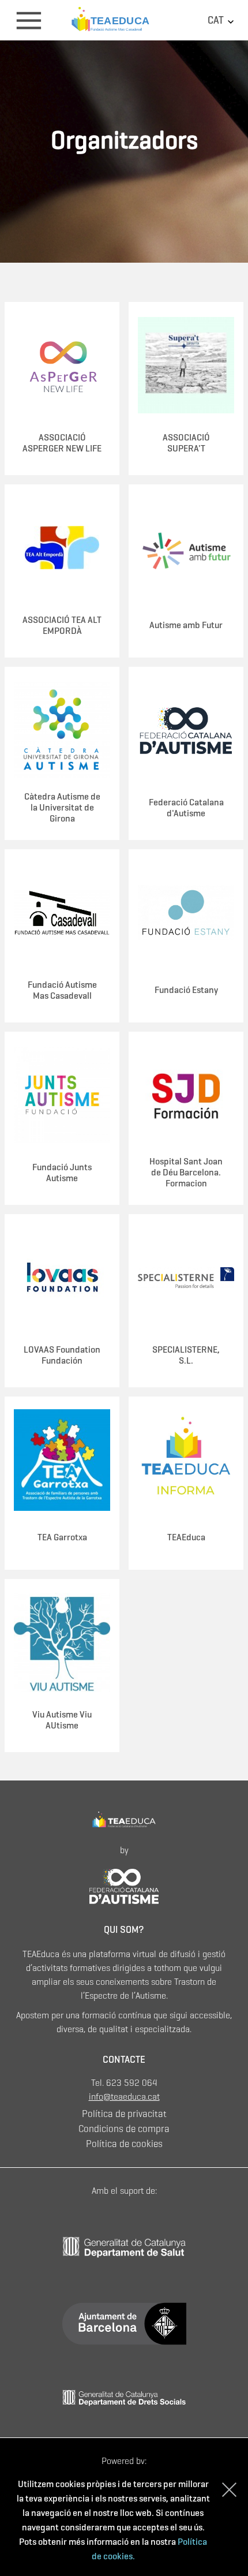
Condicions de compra (124, 2129)
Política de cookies (124, 2144)
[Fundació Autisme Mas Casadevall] (124, 1885)
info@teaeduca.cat (124, 2097)
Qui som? (124, 1930)
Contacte (124, 2060)
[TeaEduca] (124, 19)
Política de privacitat (124, 2114)
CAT (217, 20)
